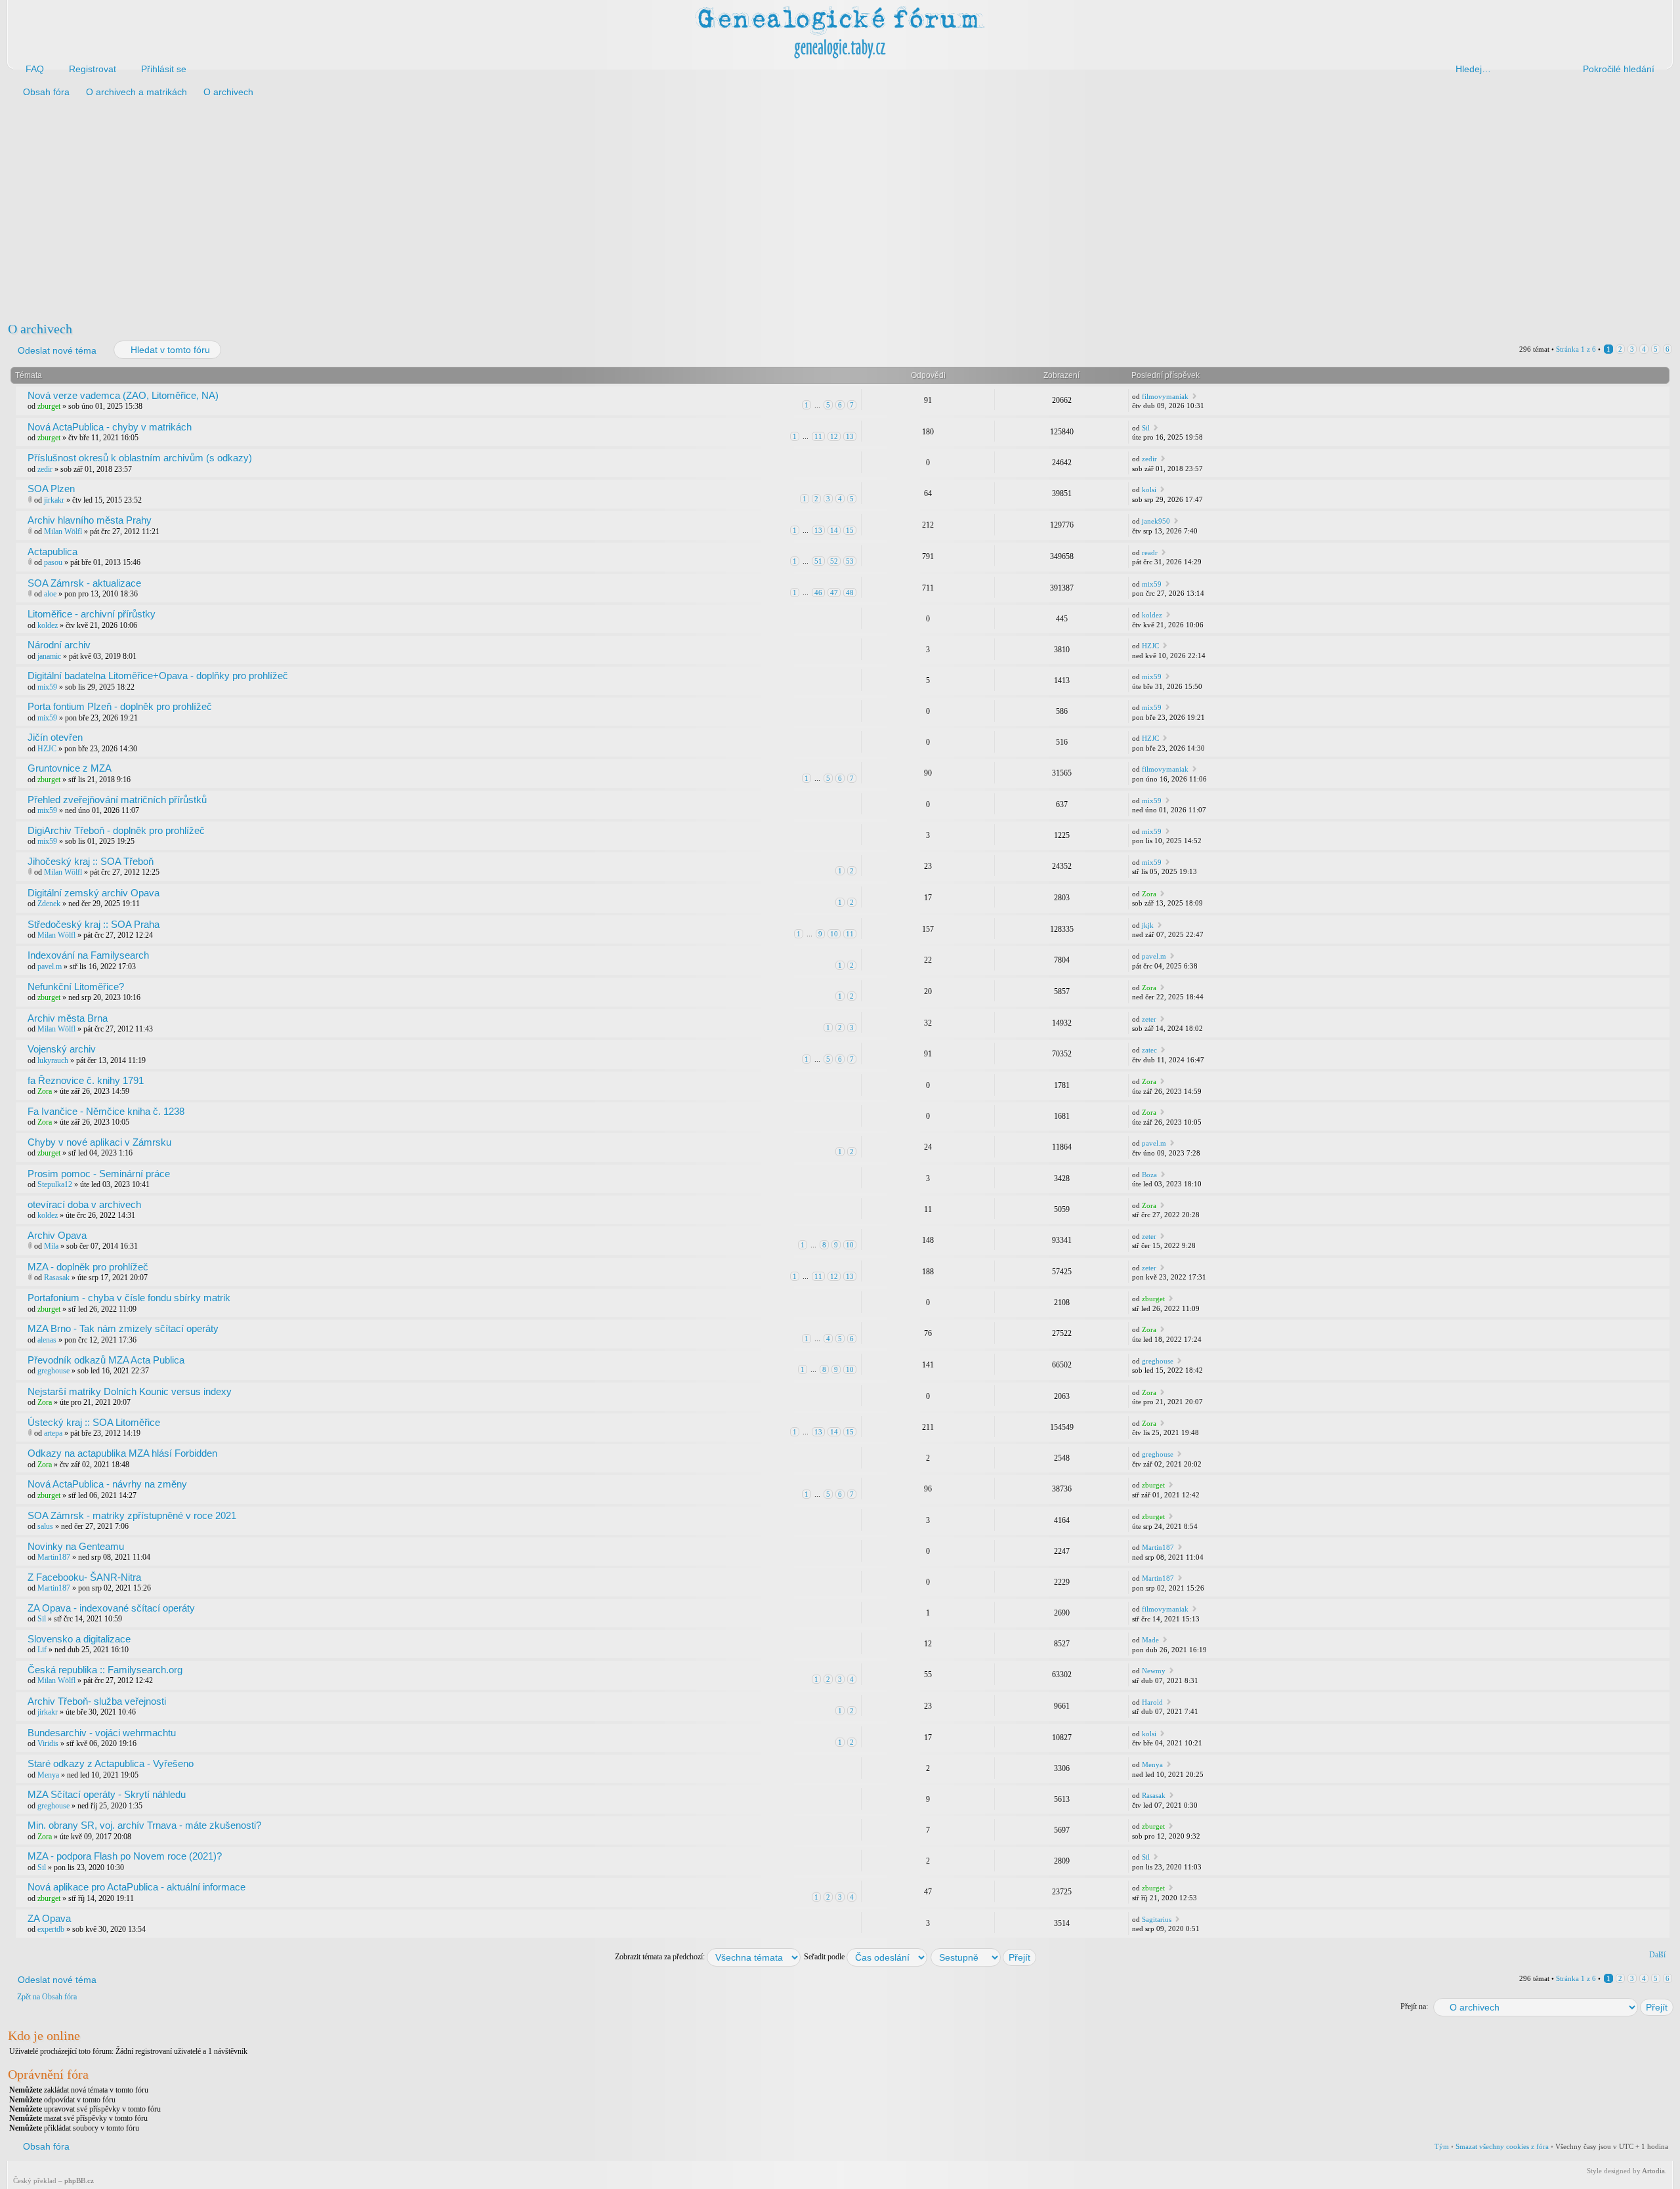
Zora (1149, 894)
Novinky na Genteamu (76, 1546)
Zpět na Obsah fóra (47, 1997)
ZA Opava (49, 1918)
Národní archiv (59, 645)
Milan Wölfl (63, 532)
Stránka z (1576, 349)
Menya (48, 1775)
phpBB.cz (79, 2180)
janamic (49, 656)
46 (818, 593)
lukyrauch (53, 1060)
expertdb (51, 1929)
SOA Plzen (51, 489)
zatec (1149, 1050)
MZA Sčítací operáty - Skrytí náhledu (107, 1794)
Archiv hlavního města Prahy (90, 520)
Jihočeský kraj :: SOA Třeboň (91, 861)
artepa (53, 1433)
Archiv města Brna (68, 1018)
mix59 (1152, 584)
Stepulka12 (55, 1184)
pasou (53, 562)
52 (834, 561)
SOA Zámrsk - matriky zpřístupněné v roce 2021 (132, 1515)
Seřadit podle (825, 1957)
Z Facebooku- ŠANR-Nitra (84, 1577)
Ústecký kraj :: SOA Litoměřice (94, 1422)
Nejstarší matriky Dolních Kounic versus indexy (130, 1391)
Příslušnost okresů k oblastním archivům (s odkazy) (140, 458)
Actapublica (52, 552)
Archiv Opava (57, 1235)
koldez (48, 625)
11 (818, 436)
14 (834, 530)
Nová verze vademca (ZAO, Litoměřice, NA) (123, 395)
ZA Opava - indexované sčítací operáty (111, 1608)
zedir (45, 469)
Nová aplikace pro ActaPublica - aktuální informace (136, 1887)
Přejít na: (1414, 2007)
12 (834, 436)
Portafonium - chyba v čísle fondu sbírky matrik (129, 1298)
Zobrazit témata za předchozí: (661, 1957)
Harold (1152, 1702)
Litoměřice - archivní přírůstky (92, 614)
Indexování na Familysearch (88, 955)
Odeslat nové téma (57, 350)
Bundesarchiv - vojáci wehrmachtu (102, 1733)
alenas (47, 1340)
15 (850, 530)
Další (1657, 1955)
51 (818, 561)
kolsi (1149, 490)
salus (45, 1526)
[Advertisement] (402, 209)
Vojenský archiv (62, 1049)
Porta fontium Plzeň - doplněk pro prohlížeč (120, 706)
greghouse (53, 1371)
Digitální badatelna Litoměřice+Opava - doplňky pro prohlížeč (158, 676)
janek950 (1156, 521)
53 (850, 561)
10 (834, 934)
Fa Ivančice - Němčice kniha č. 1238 (106, 1111)
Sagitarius (1157, 1919)
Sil (1146, 428)
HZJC (1150, 646)
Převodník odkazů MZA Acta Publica (106, 1360)
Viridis (48, 1743)
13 (850, 436)
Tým (1442, 2146)
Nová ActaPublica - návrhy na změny (107, 1484)
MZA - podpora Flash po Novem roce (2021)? (125, 1856)
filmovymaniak (1165, 396)
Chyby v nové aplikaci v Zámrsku (99, 1142)
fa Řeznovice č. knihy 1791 (86, 1080)
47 (834, 593)
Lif (42, 1650)
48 (850, 593)
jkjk (1148, 925)
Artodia (1653, 2171)
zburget (49, 406)
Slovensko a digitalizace (79, 1639)
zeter (1149, 1019)
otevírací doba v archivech (84, 1204)
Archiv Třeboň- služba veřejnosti (97, 1701)
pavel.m (50, 967)
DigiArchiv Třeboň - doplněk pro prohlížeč (116, 830)
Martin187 (54, 1557)
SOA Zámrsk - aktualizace (84, 583)
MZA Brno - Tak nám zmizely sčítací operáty (123, 1328)
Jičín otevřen (55, 737)
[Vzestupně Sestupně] (984, 1957)
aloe (50, 594)
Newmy (1154, 1671)
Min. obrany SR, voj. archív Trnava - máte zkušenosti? (144, 1825)
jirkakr (54, 500)
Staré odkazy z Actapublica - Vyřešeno (111, 1763)
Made (1150, 1640)
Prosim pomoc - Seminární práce (99, 1174)
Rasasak (57, 1278)
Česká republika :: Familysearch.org (105, 1670)
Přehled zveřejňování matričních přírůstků (117, 800)
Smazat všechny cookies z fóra (1502, 2146)
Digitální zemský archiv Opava (94, 893)
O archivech (40, 329)
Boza (1149, 1175)
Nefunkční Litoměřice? (76, 987)
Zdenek (49, 904)
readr (1150, 552)
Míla (51, 1246)
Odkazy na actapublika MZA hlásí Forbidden (122, 1453)
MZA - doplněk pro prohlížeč (88, 1267)
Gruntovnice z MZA (70, 768)
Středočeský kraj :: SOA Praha (94, 924)
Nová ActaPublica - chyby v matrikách (110, 427)
